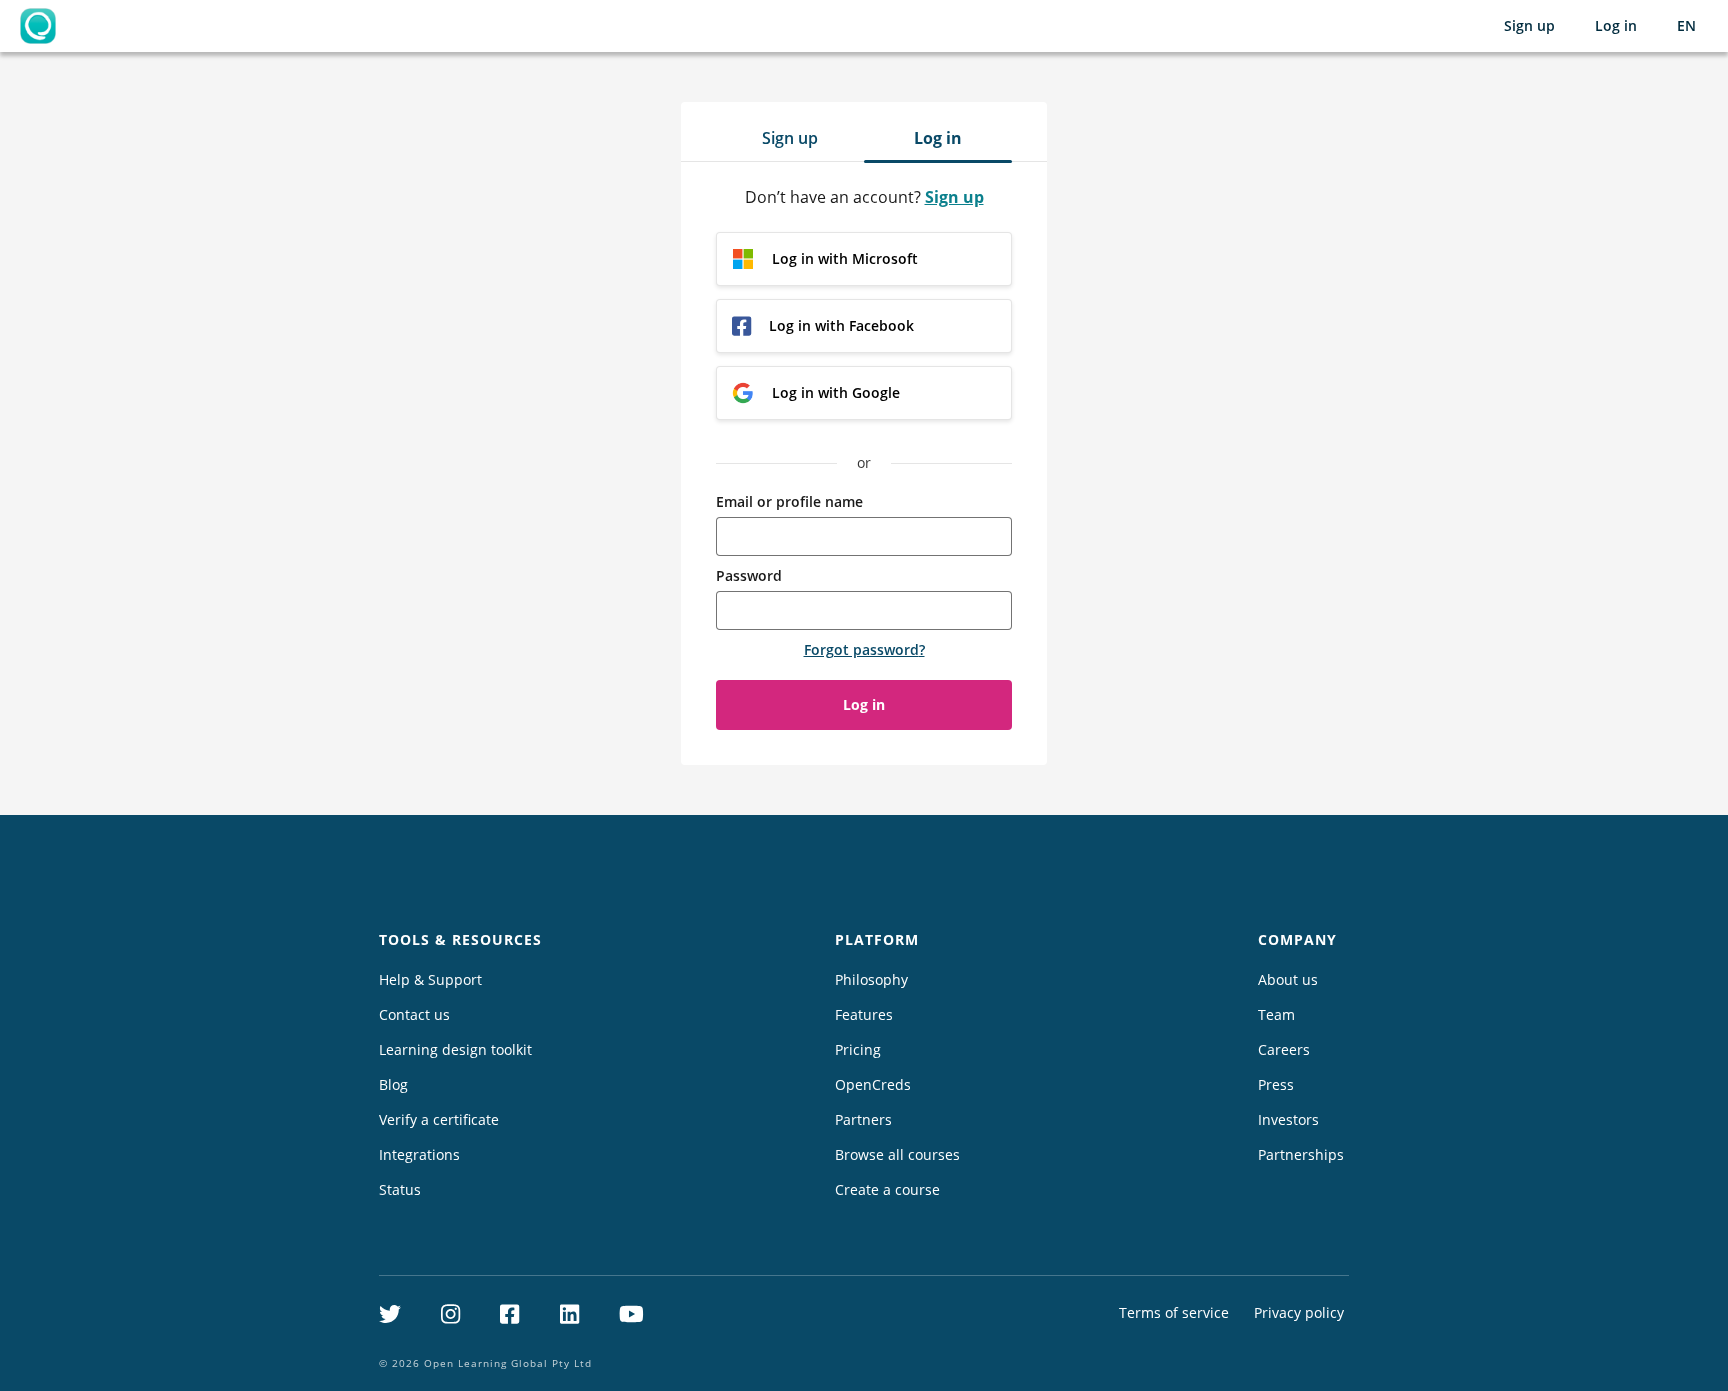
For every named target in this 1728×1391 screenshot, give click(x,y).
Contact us (414, 1014)
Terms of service (1174, 1312)
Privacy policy (1299, 1312)
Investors (1288, 1119)
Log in (1616, 25)
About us (1288, 979)
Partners (863, 1119)
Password (749, 575)
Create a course (887, 1189)
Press (1276, 1084)
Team (1276, 1014)
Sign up (1529, 25)
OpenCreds (873, 1084)
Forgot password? (864, 649)
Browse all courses (897, 1154)
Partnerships (1301, 1154)
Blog (393, 1084)
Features (864, 1014)
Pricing (858, 1049)
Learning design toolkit (455, 1049)
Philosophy (871, 979)
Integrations (419, 1154)
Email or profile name (789, 501)
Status (400, 1189)
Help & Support (430, 979)
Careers (1284, 1049)
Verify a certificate (439, 1119)
